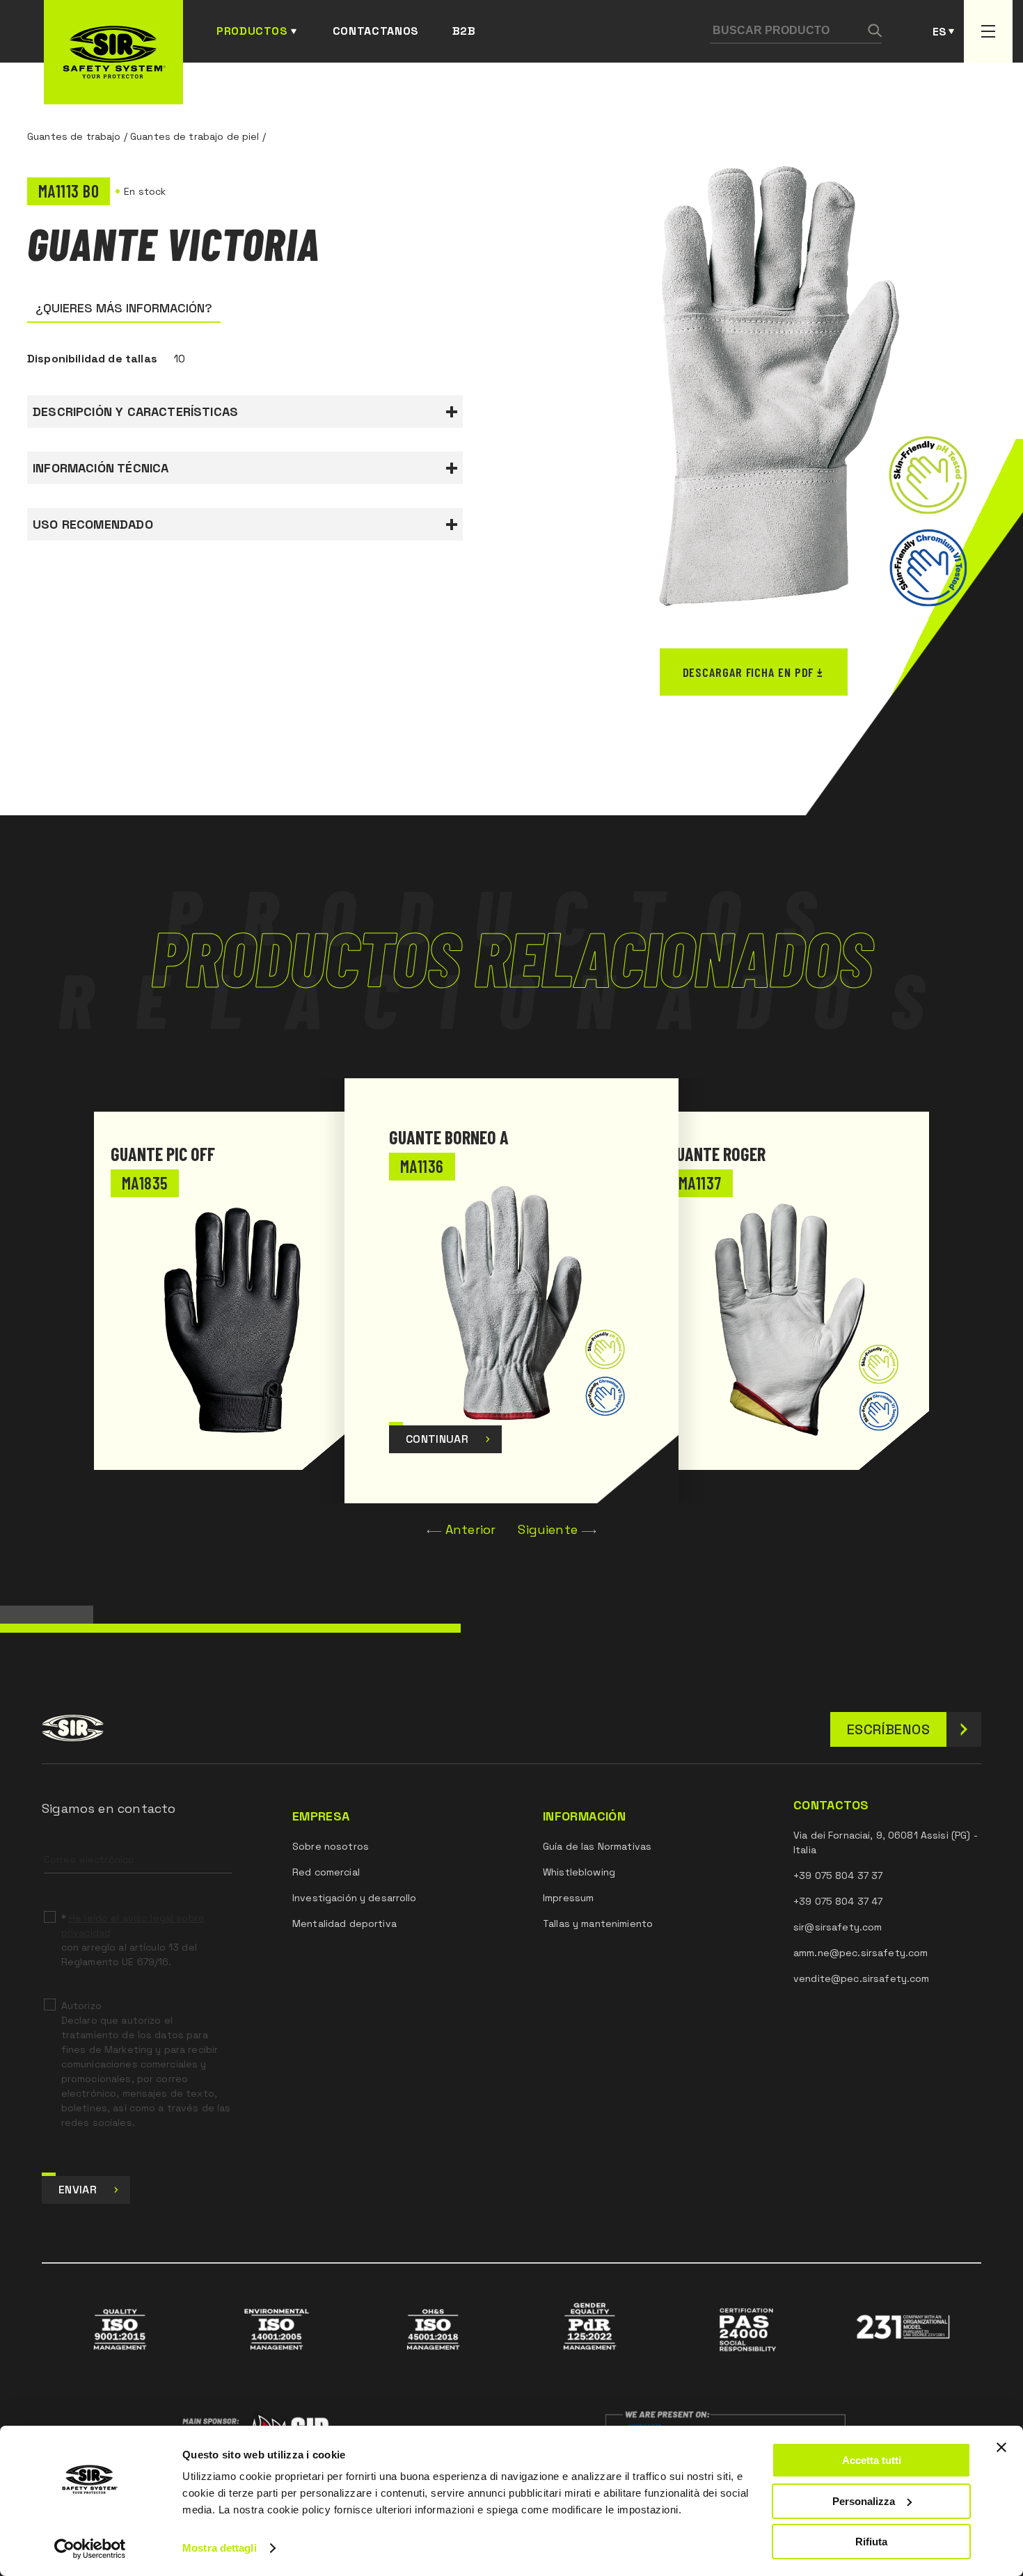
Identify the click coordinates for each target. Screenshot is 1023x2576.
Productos (252, 31)
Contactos (831, 1805)
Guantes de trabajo (74, 136)
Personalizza (864, 2501)
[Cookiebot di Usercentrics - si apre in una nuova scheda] (90, 2549)
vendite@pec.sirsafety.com (862, 1978)
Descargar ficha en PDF (748, 672)
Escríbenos (888, 1729)
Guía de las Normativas (597, 1846)
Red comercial (326, 1872)
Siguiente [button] (548, 1529)
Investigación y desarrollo (355, 1898)
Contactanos (376, 31)
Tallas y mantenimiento (598, 1923)
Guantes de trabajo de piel (195, 136)
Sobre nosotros (331, 1846)
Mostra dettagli (220, 2548)
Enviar (78, 2190)
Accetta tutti (872, 2460)
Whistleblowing (579, 1872)
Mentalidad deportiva (344, 1923)
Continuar (437, 1439)
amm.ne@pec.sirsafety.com (861, 1953)
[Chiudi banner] (1001, 2447)
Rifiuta (871, 2542)
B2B (464, 31)
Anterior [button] (470, 1529)
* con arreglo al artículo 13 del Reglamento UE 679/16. (133, 1940)
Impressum (568, 1898)
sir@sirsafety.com (838, 1927)
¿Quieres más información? (124, 308)
